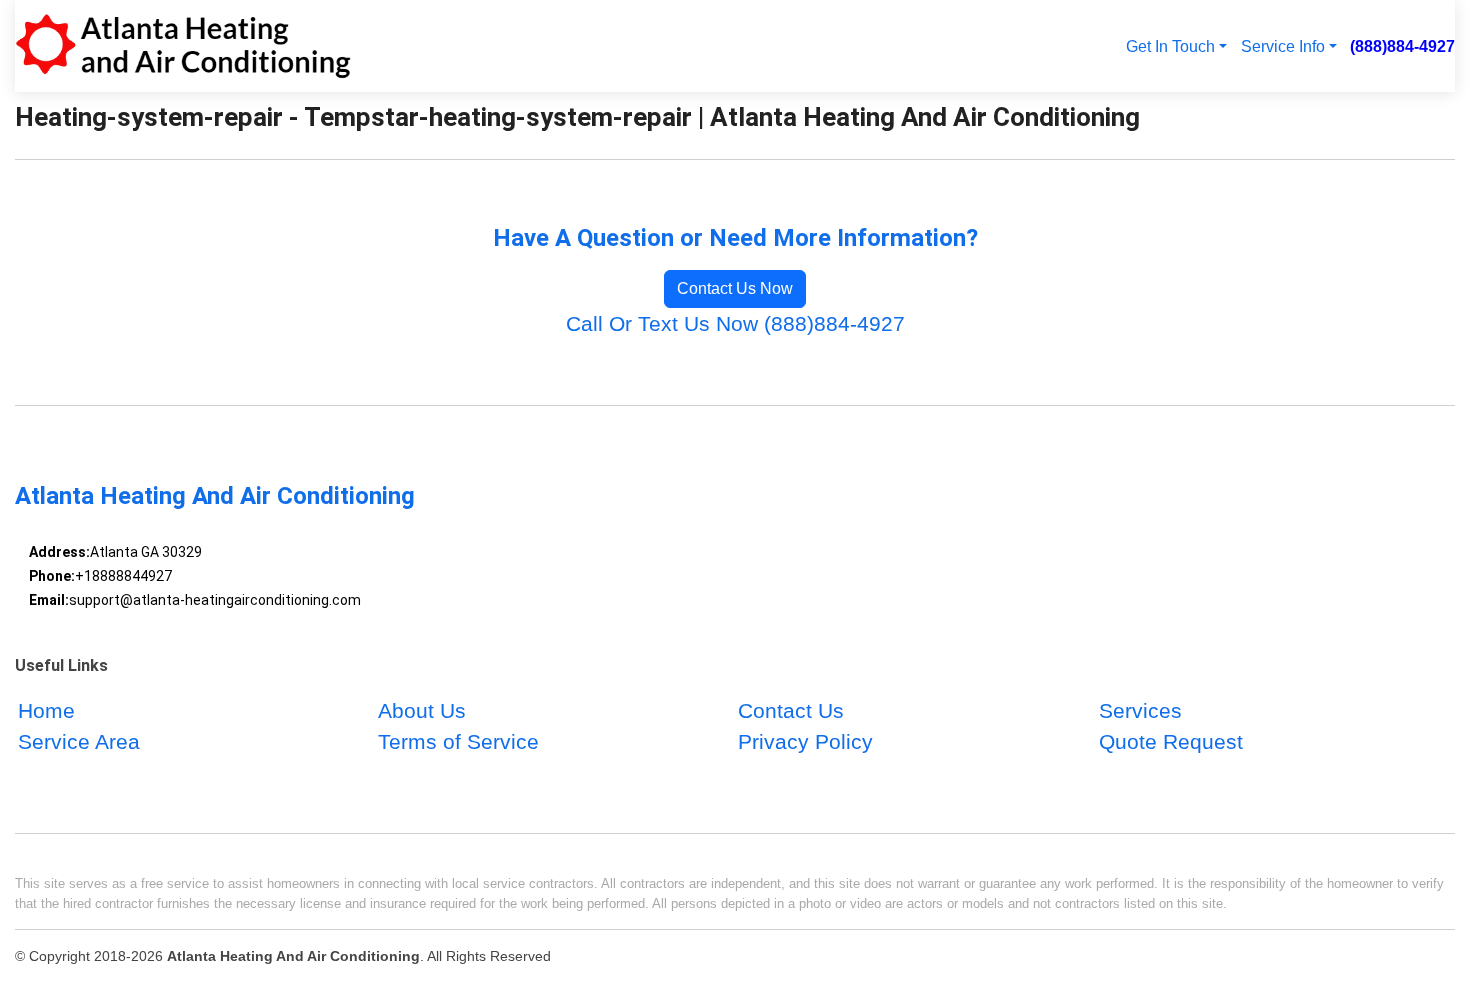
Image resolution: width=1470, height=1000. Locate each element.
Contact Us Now (735, 288)
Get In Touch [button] (1170, 46)
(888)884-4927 (1402, 46)
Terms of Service (458, 741)
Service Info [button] (1283, 46)
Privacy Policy (805, 741)
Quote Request (1171, 741)
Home (46, 710)
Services (1140, 710)
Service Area (79, 741)
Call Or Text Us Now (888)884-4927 (735, 323)
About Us (422, 710)
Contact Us (791, 710)
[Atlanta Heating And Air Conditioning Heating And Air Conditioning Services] (183, 46)
